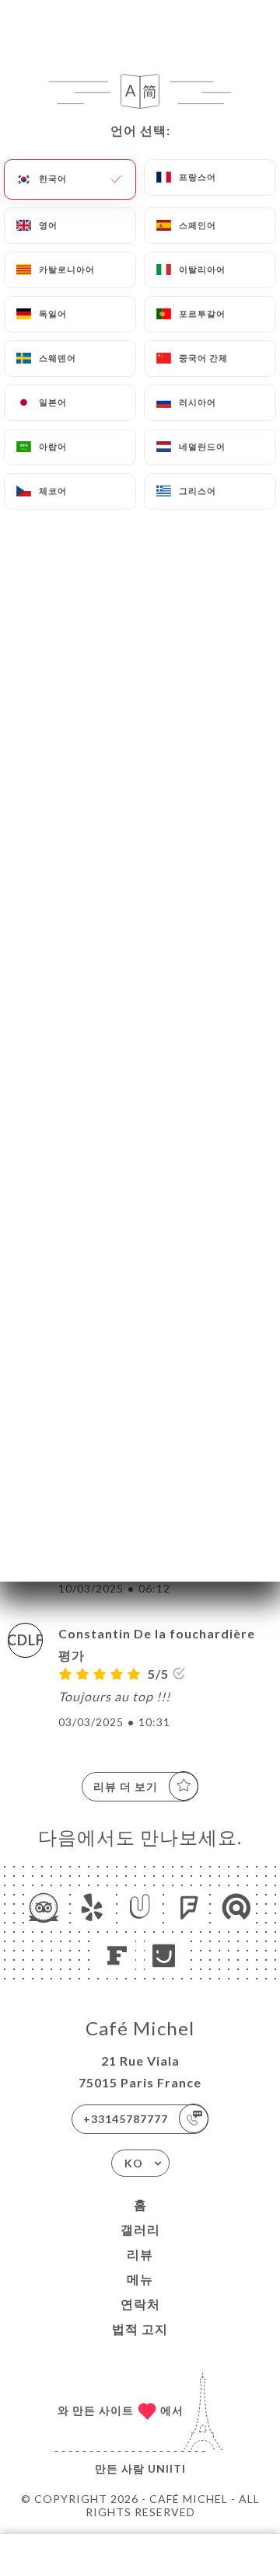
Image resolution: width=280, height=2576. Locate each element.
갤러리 (140, 2229)
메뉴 (140, 2279)
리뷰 (140, 2254)
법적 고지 (140, 2329)
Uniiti (167, 2468)
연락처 (140, 2304)
